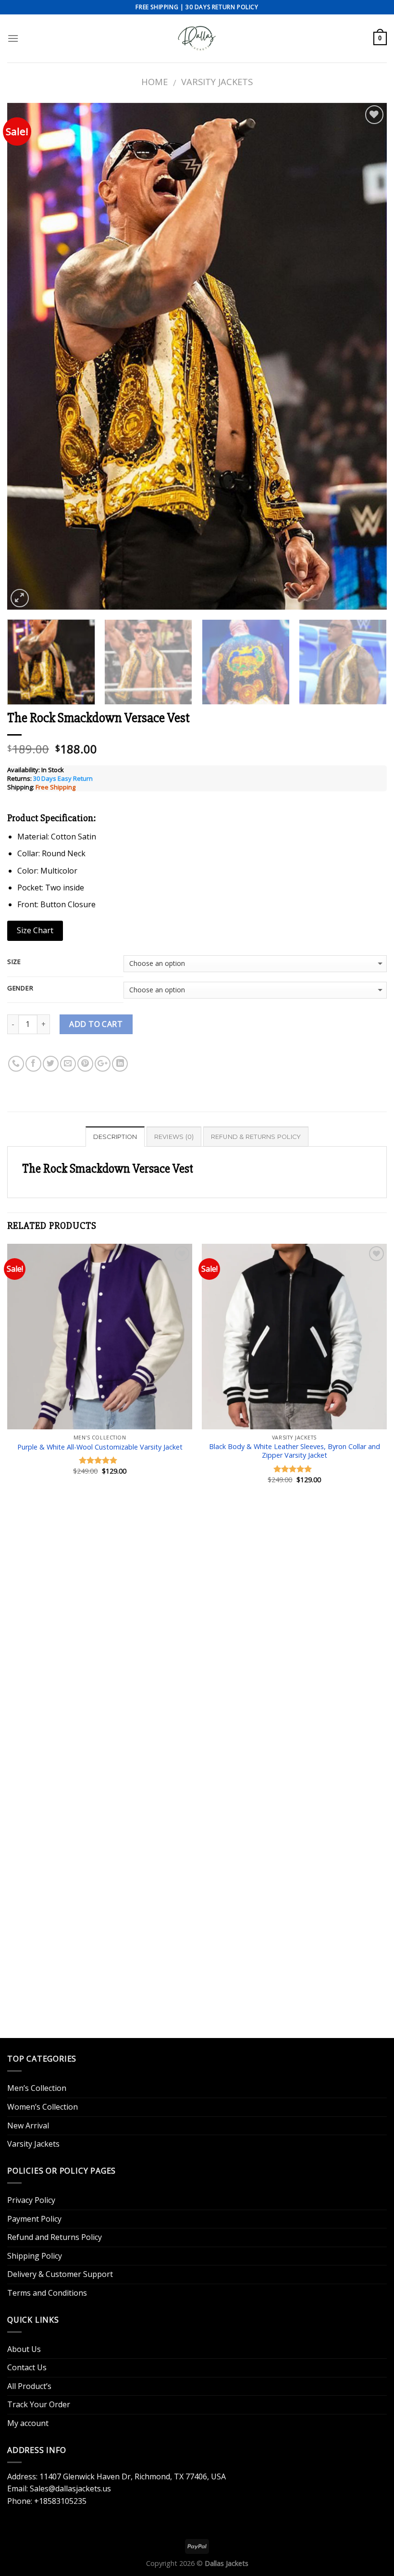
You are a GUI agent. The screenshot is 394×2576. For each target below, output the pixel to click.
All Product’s (29, 2386)
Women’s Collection (43, 2107)
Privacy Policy (31, 2200)
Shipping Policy (35, 2256)
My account (28, 2423)
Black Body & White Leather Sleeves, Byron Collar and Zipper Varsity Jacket (295, 1451)
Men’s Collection (37, 2088)
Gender (20, 988)
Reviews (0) (174, 1137)
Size (14, 962)
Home (154, 81)
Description (115, 1137)
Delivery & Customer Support (60, 2274)
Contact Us (27, 2367)
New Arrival (28, 2126)
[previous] (27, 356)
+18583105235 (60, 2501)
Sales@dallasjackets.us (70, 2488)
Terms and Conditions (47, 2293)
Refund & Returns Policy (256, 1137)
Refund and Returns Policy (55, 2237)
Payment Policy (34, 2219)
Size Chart (35, 930)
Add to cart (96, 1024)
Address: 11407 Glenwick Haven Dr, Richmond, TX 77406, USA (117, 2476)
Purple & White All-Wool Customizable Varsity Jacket (100, 1447)
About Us (24, 2349)
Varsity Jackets (217, 81)
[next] (367, 356)
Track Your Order (39, 2404)
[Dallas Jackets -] (197, 38)
